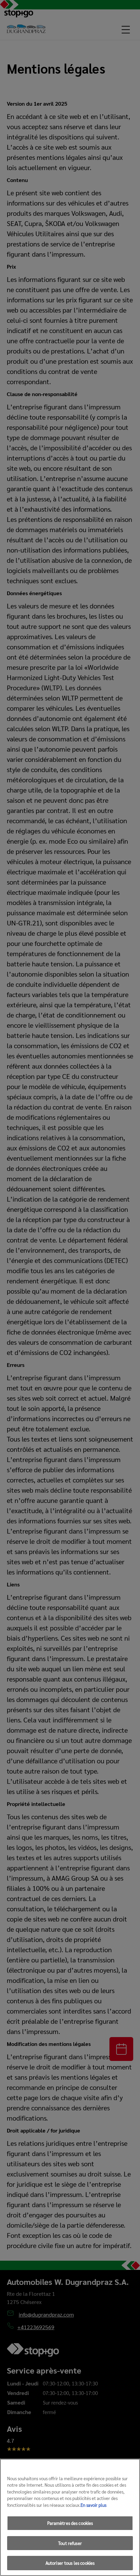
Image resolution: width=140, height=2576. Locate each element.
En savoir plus (93, 2505)
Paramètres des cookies (70, 2523)
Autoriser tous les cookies (70, 2563)
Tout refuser (70, 2543)
